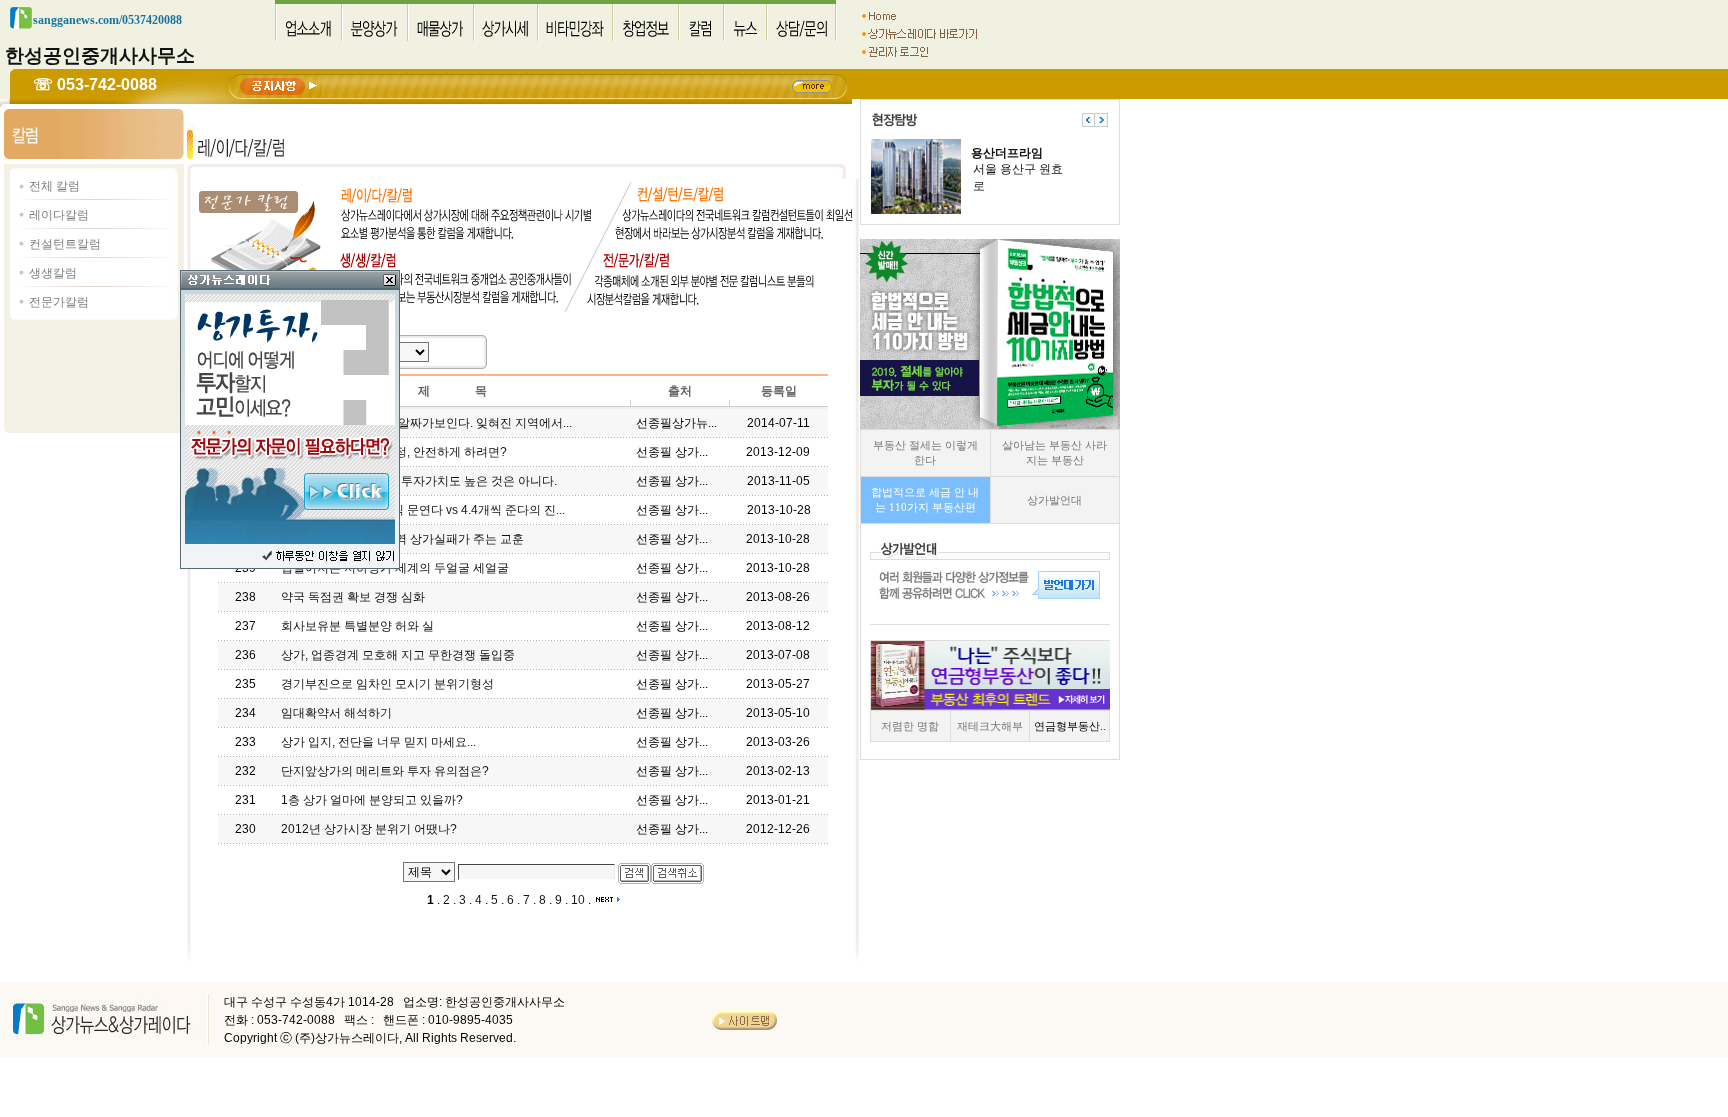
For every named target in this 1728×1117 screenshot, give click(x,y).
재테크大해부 (990, 726)
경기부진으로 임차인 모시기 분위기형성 (387, 684)
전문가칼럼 (59, 302)
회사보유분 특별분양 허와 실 (357, 626)
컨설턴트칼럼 (65, 244)
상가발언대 (1054, 500)
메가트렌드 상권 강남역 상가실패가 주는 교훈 (402, 539)
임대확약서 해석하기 (336, 713)
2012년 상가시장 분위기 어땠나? (369, 829)
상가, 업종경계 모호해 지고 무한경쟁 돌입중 (398, 655)
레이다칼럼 (59, 215)
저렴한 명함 (910, 726)
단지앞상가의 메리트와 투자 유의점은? (385, 771)
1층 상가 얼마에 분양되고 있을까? (372, 800)
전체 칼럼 (54, 186)
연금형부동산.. (1070, 726)
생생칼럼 (53, 273)
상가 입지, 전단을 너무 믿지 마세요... (378, 742)
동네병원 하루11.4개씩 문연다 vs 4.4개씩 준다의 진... (423, 510)
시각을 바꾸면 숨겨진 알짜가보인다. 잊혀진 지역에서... (426, 423)
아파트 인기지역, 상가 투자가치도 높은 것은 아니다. (419, 481)
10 (578, 900)
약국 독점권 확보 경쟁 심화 (353, 597)
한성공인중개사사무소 (100, 55)
